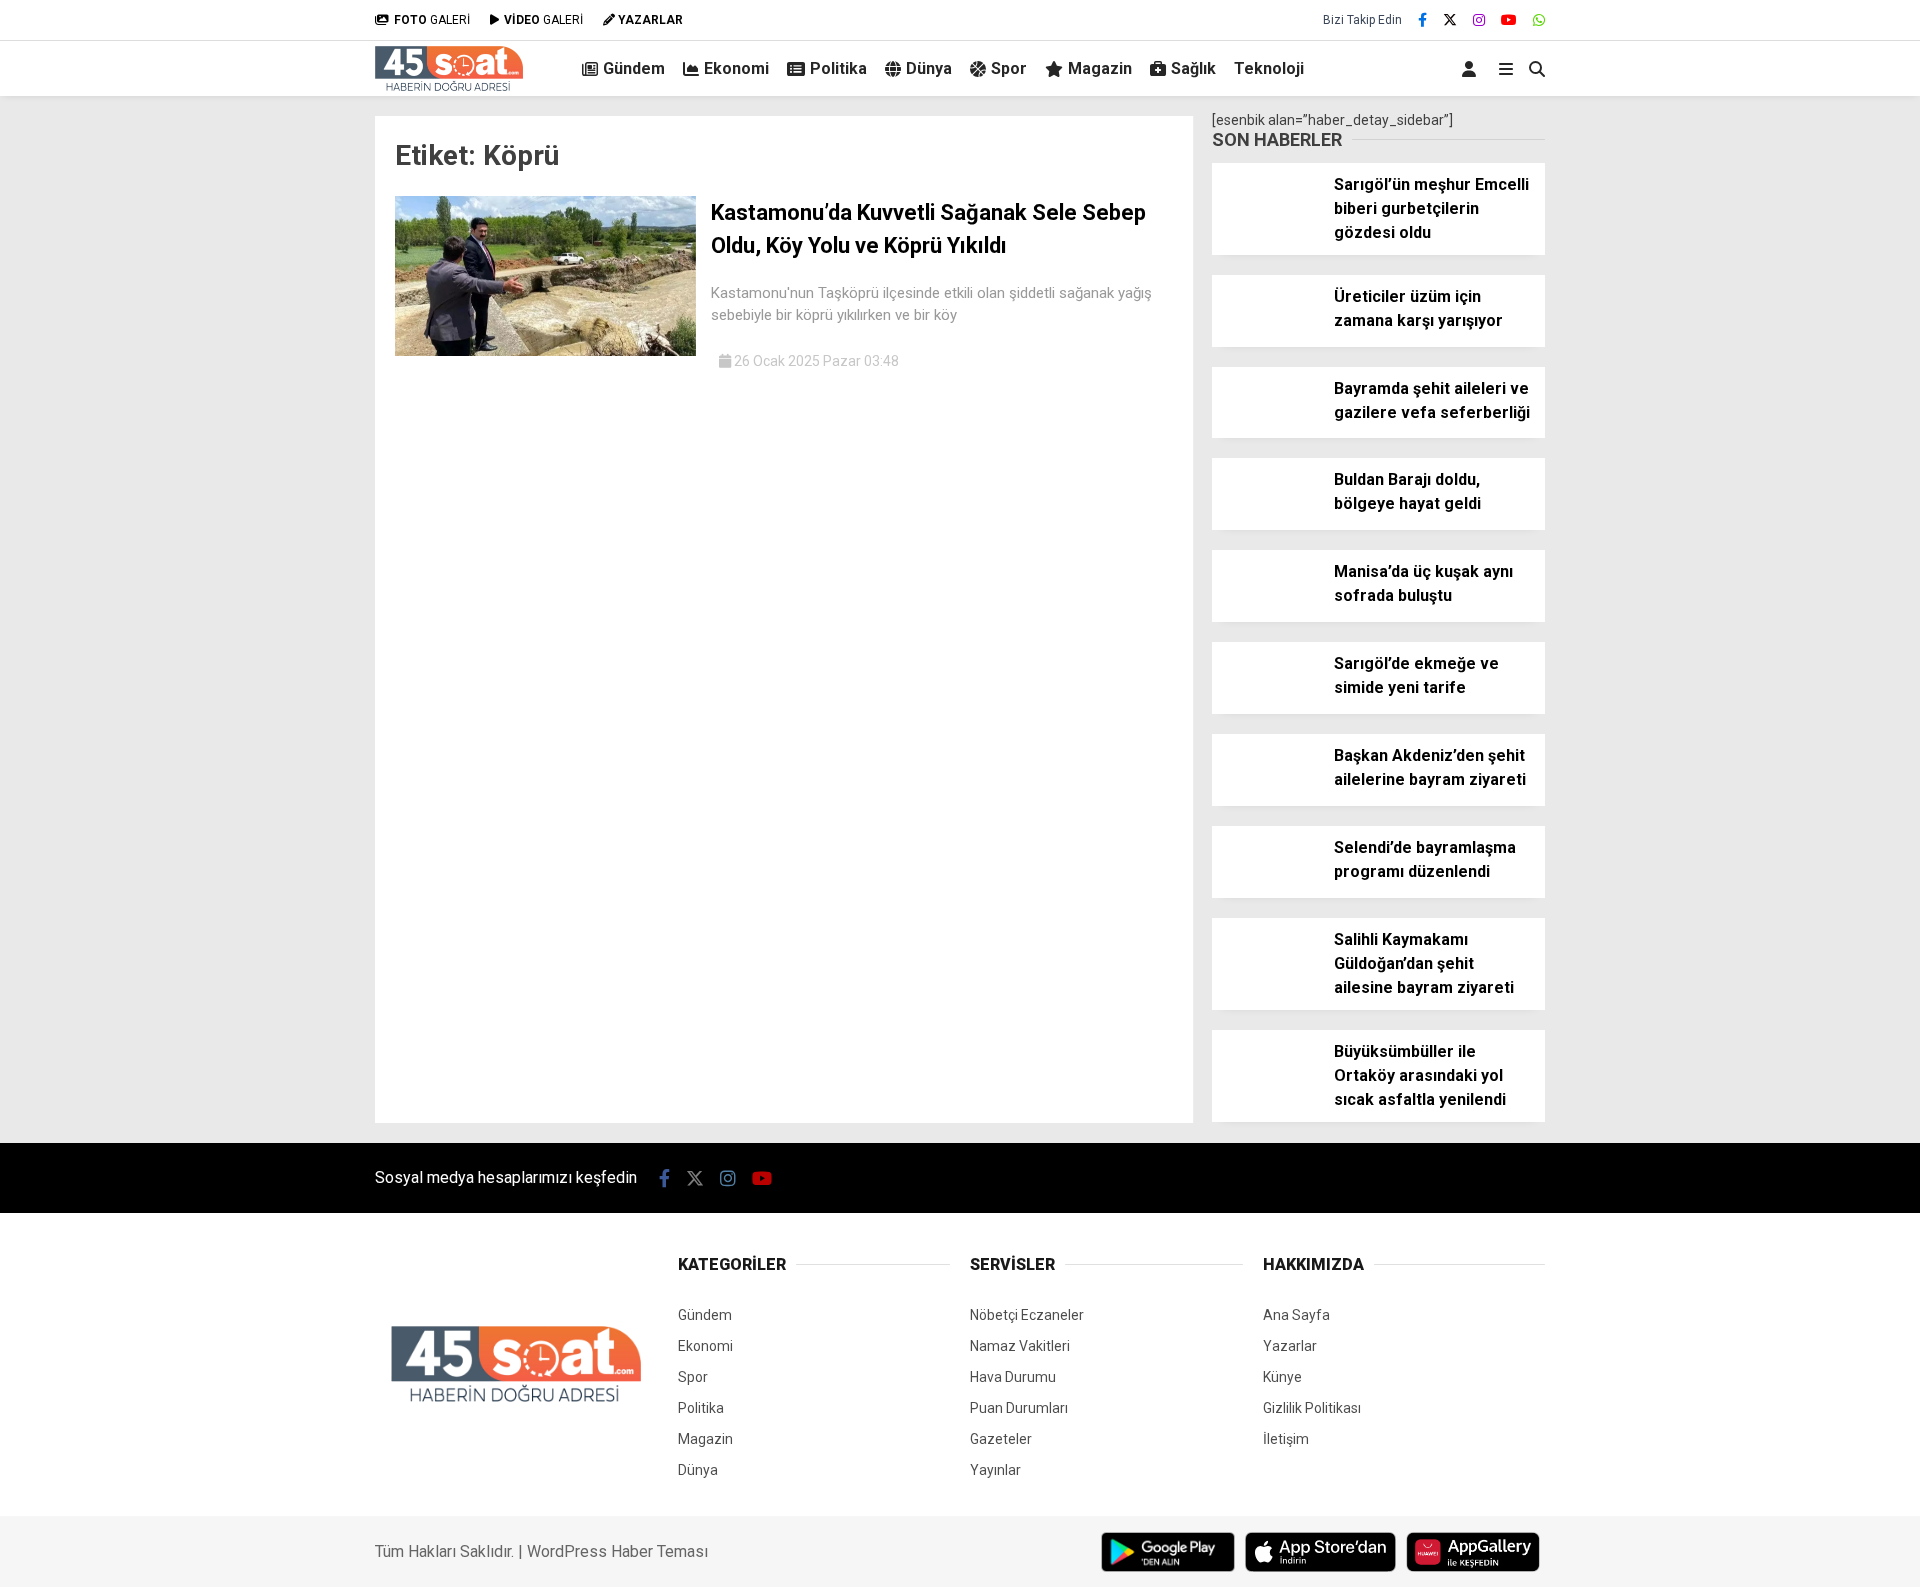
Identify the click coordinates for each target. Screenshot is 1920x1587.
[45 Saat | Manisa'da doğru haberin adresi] (449, 86)
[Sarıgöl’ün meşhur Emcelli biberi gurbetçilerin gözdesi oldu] (1265, 229)
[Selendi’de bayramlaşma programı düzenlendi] (1265, 892)
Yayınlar (995, 1470)
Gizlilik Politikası (1312, 1408)
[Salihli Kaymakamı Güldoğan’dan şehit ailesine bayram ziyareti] (1265, 984)
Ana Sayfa (1296, 1315)
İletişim (1286, 1439)
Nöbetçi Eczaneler (1027, 1315)
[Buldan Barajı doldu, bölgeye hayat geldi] (1265, 524)
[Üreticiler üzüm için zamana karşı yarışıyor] (1265, 341)
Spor (1009, 68)
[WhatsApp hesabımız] (1539, 20)
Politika (838, 68)
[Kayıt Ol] (1472, 68)
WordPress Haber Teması (617, 1551)
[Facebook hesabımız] (1422, 20)
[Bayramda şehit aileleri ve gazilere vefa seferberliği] (1265, 433)
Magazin (1100, 68)
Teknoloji (1269, 68)
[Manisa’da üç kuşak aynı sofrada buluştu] (1265, 616)
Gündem (634, 68)
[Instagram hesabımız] (1479, 20)
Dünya (929, 68)
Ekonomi (736, 68)
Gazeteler (1001, 1439)
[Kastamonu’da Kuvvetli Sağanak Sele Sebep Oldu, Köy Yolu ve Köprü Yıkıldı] (545, 351)
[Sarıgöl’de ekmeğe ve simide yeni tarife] (1265, 708)
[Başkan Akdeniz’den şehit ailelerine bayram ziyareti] (1265, 800)
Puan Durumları (1019, 1408)
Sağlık (1193, 68)
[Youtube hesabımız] (1509, 20)
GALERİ (432, 20)
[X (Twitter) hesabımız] (1450, 20)
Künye (1282, 1377)
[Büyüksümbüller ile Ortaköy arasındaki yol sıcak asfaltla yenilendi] (1265, 1096)
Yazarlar (1290, 1346)
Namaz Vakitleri (1020, 1346)
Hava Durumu (1013, 1377)
